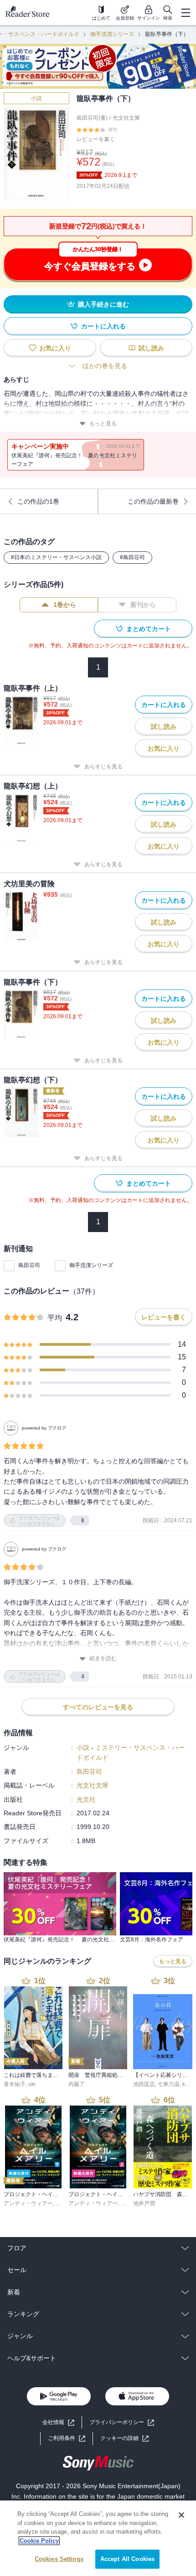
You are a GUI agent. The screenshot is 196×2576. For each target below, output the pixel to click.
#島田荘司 (132, 557)
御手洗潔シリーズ (112, 34)
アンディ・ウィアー (28, 2203)
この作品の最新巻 (153, 501)
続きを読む (103, 1658)
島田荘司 (29, 1265)
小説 (36, 98)
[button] (124, 2438)
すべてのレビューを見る (98, 1707)
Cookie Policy (39, 2541)
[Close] (181, 2515)
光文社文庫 (126, 118)
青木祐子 (15, 2084)
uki (32, 2084)
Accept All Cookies (127, 2559)
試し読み (151, 348)
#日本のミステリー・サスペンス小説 (56, 557)
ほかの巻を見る (105, 366)
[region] (98, 2538)
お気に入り (55, 348)
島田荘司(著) (92, 118)
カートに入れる (103, 326)
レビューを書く (96, 139)
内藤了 (77, 2084)
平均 (55, 1318)
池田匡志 (144, 2084)
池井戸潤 (144, 2203)
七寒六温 (169, 2084)
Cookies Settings (59, 2559)
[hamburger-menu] (186, 13)
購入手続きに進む (103, 304)
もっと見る (103, 424)
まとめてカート (149, 629)
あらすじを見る (103, 767)
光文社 (86, 1799)
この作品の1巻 (38, 501)
